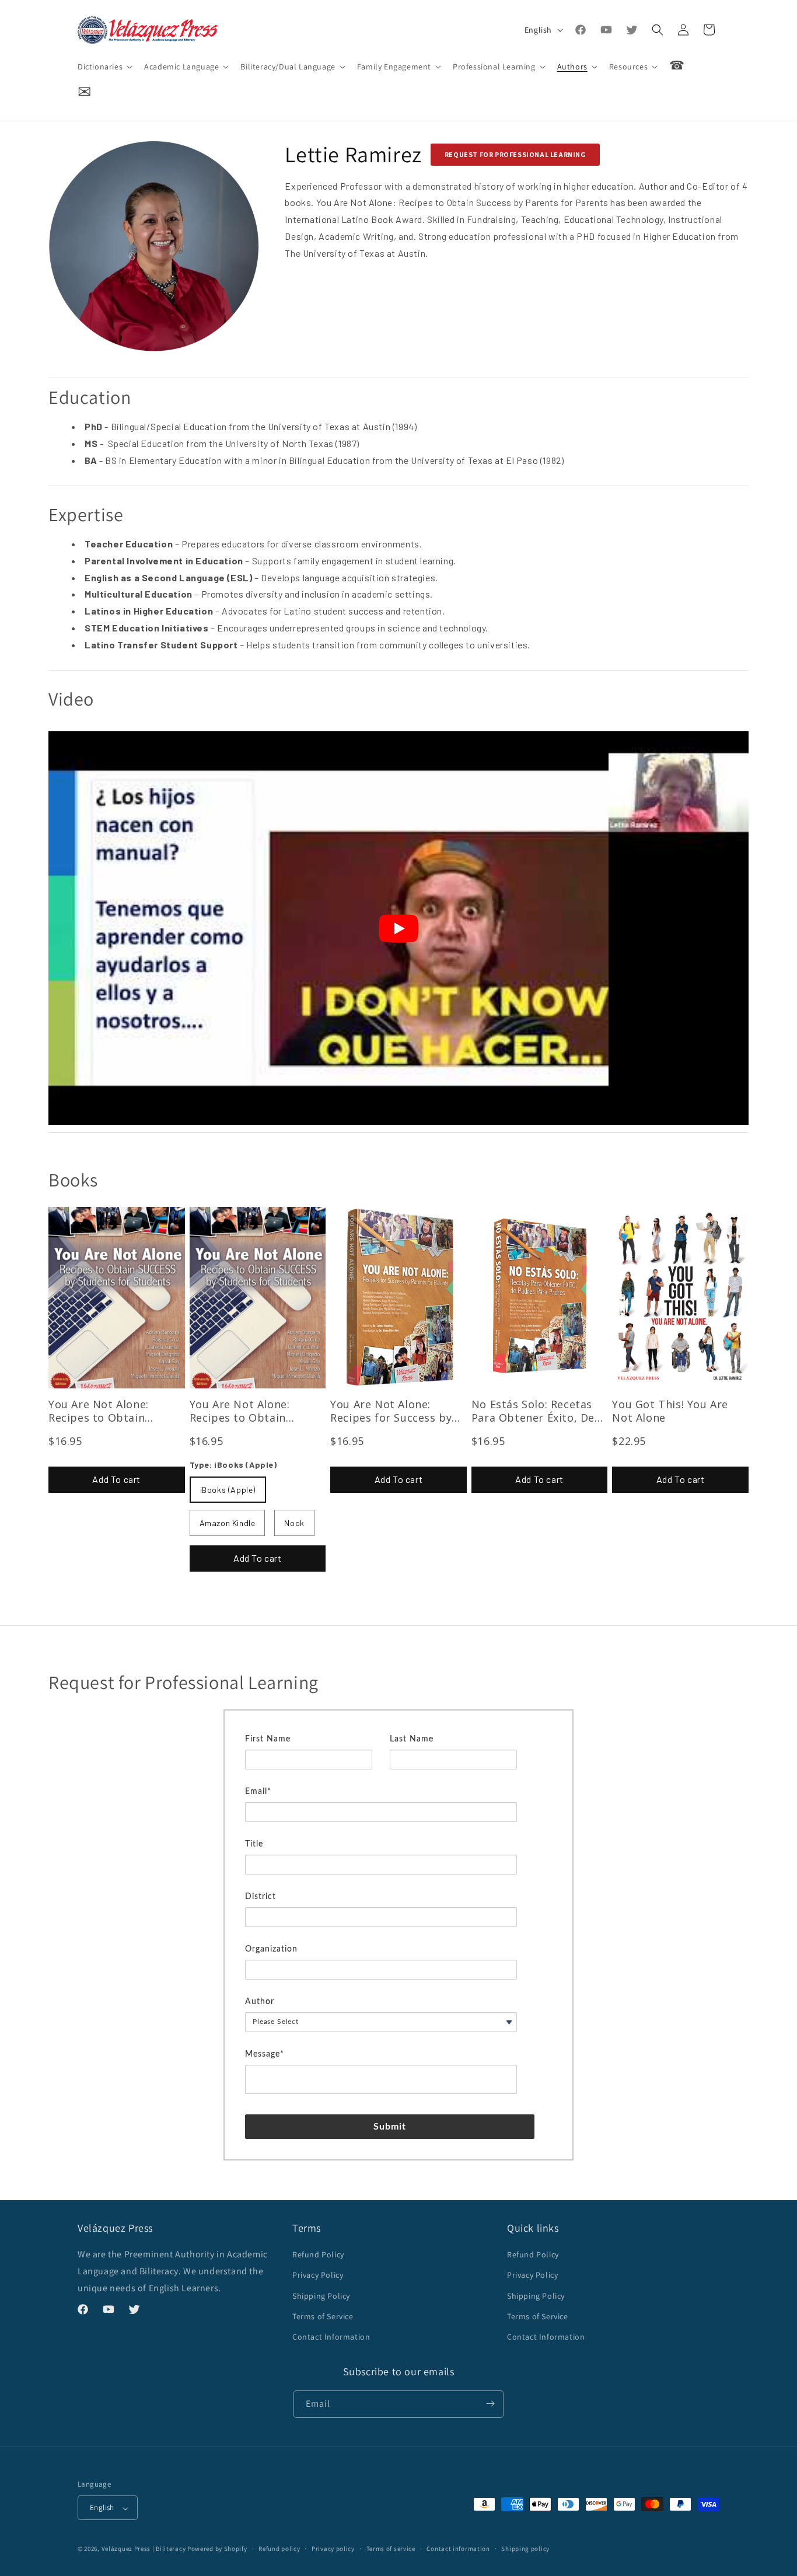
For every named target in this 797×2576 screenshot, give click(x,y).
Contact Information (331, 2337)
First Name (268, 1739)
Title (254, 1844)
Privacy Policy (318, 2275)
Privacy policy (333, 2549)
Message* (265, 2054)
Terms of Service (323, 2316)
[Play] (398, 929)
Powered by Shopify (217, 2549)
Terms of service (391, 2549)
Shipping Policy (321, 2295)
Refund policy (279, 2549)
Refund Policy (318, 2254)
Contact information (458, 2549)
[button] (104, 67)
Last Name (412, 1739)
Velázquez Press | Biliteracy (144, 2549)
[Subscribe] (490, 2404)
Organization (271, 1949)
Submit (390, 2127)
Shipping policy (525, 2549)
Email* (258, 1792)
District (261, 1897)
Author (260, 2002)
